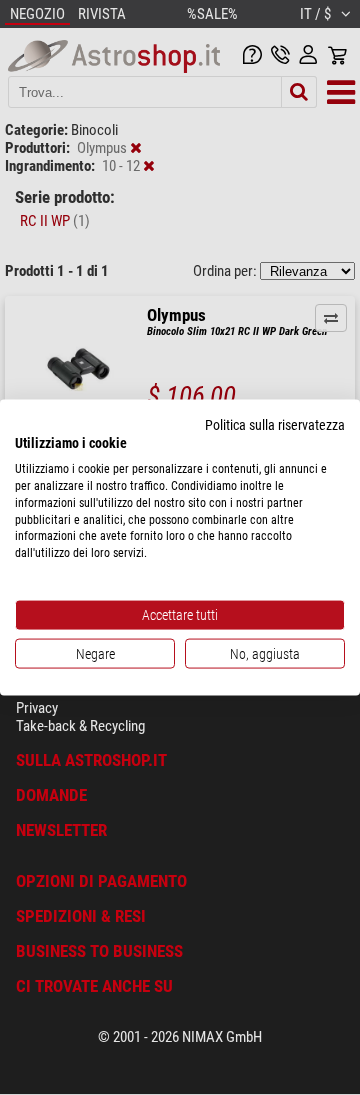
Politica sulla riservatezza (275, 424)
